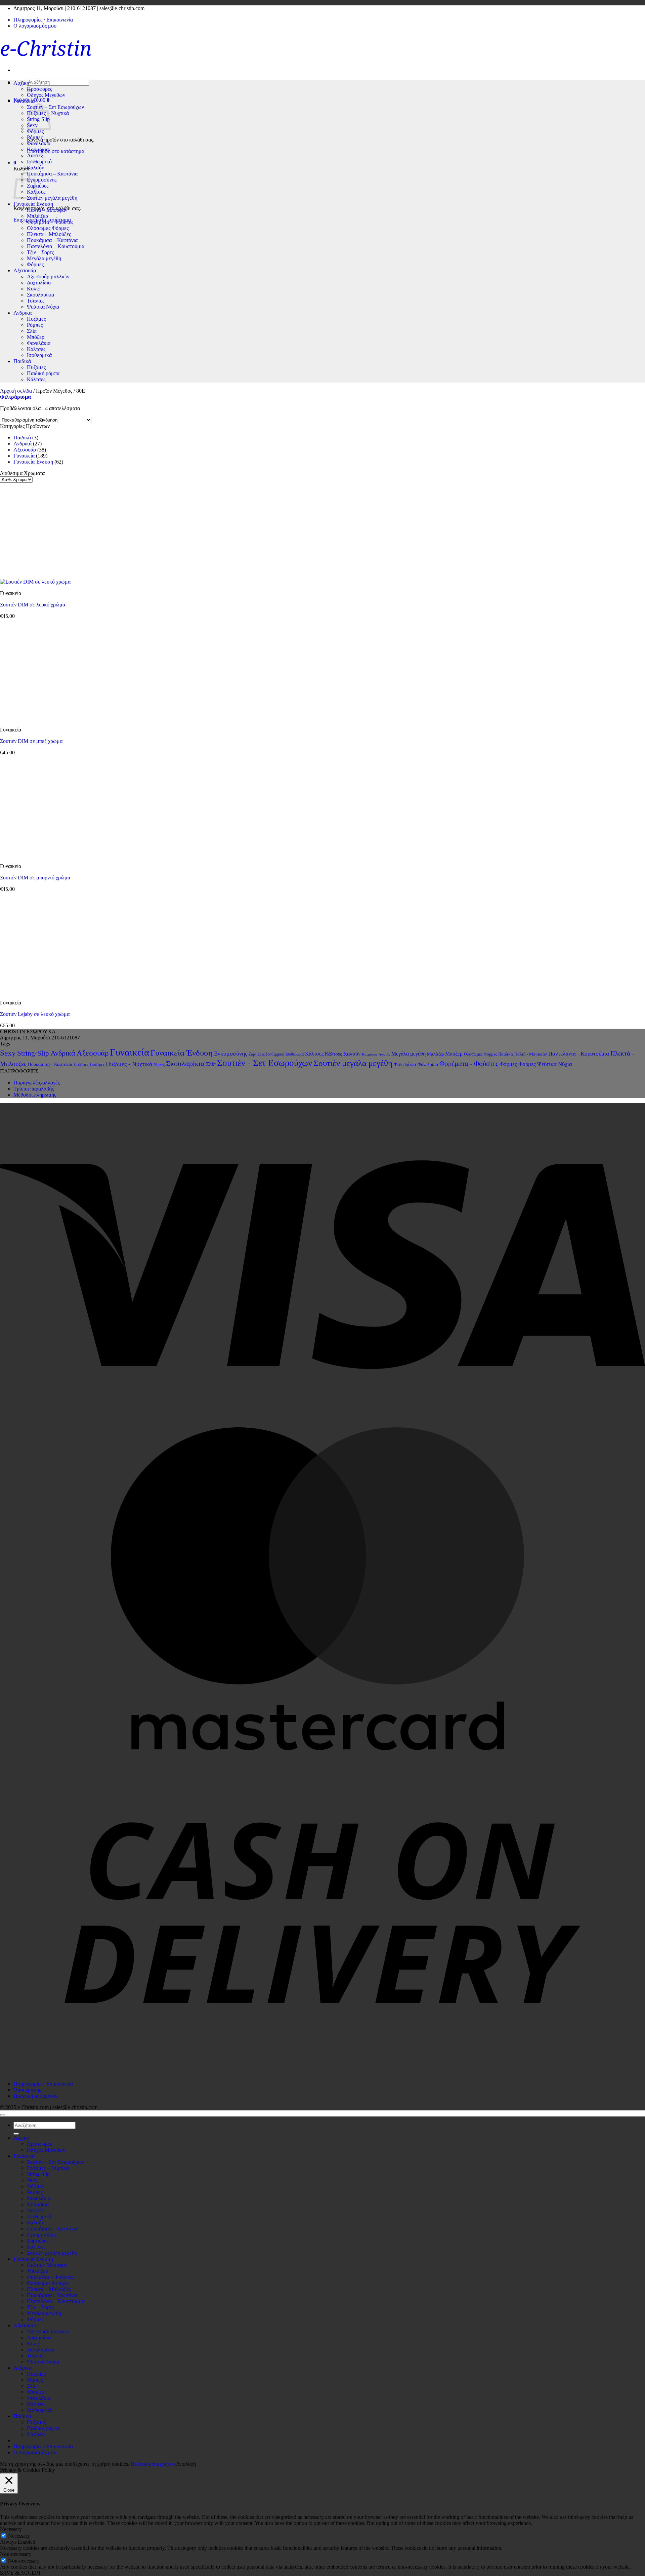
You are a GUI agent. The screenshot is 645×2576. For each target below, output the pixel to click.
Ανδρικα (23, 313)
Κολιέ (33, 289)
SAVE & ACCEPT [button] (21, 2573)
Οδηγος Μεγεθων (46, 95)
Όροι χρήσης (27, 2090)
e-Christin (46, 48)
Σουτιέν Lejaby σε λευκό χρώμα (35, 1014)
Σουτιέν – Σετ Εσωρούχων (55, 107)
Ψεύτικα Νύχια (43, 307)
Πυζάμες (36, 319)
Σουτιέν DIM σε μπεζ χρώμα (31, 741)
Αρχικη (21, 83)
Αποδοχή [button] (186, 2464)
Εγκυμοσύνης (42, 180)
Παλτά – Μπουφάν (47, 210)
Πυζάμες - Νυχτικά (129, 1064)
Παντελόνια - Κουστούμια (579, 1054)
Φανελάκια (39, 143)
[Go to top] (3, 2115)
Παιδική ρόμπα (43, 373)
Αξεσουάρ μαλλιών (48, 276)
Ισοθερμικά (39, 162)
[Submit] (16, 2134)
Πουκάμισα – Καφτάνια (52, 174)
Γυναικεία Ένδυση (33, 204)
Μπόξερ (36, 337)
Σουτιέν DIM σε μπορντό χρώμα (35, 878)
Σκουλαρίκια (40, 295)
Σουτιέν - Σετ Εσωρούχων (265, 1063)
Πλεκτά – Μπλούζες (49, 234)
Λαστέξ (35, 155)
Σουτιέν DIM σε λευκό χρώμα (33, 605)
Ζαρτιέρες (38, 186)
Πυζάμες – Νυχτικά (48, 2168)
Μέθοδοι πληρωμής (35, 1095)
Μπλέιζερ (37, 216)
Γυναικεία (24, 456)
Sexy (8, 1053)
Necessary (19, 2536)
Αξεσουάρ (25, 270)
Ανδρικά (23, 444)
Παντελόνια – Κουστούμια (56, 246)
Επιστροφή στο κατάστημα (56, 151)
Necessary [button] (11, 2529)
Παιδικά (22, 361)
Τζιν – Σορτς (40, 252)
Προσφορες (39, 89)
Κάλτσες (36, 349)
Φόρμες (35, 131)
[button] (15, 163)
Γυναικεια (24, 101)
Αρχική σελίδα (16, 391)
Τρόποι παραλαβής (34, 1089)
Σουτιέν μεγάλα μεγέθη (52, 198)
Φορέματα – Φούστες (50, 222)
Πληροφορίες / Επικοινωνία (43, 20)
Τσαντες (36, 301)
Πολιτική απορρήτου (36, 2096)
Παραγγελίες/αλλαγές (37, 1083)
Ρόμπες (35, 137)
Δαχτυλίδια (39, 283)
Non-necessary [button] (16, 2554)
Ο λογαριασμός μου (35, 26)
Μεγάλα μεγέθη (44, 258)
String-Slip (33, 1053)
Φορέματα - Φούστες (469, 1064)
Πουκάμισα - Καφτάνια (50, 1064)
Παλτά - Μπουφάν (531, 1054)
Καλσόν (35, 168)
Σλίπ (32, 331)
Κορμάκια (38, 149)
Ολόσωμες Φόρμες (48, 228)
